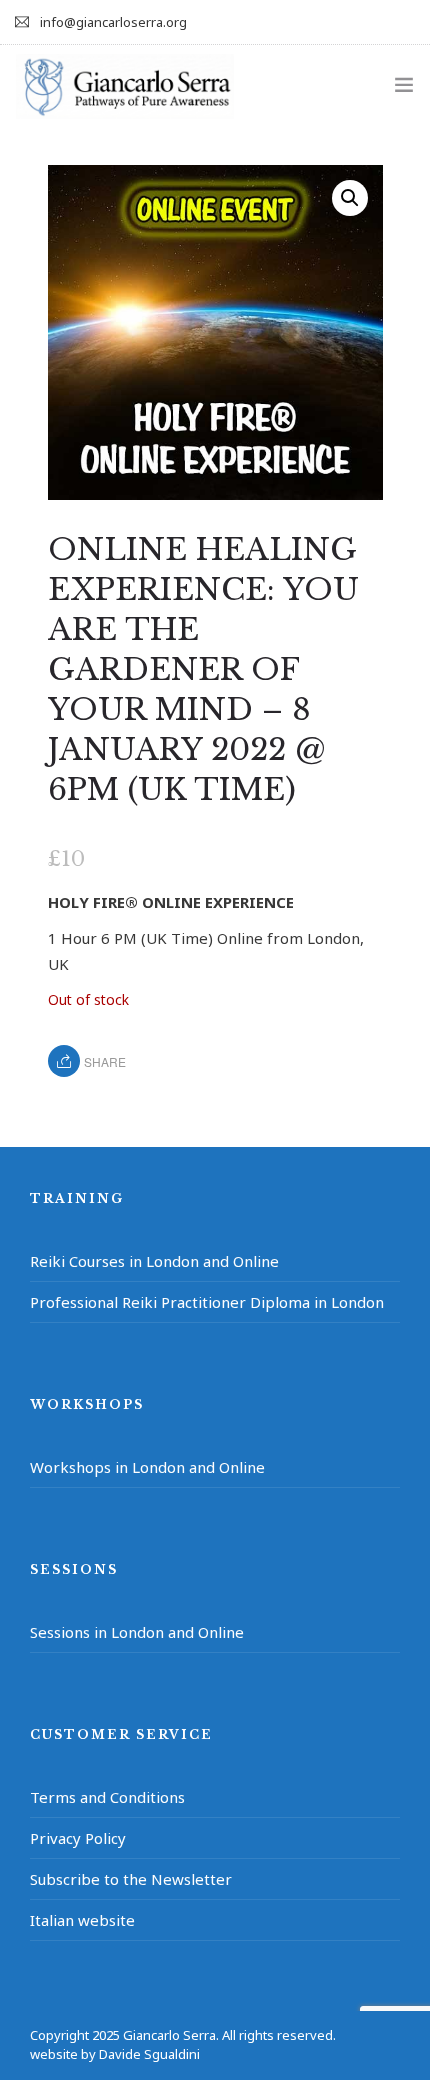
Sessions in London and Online (137, 1632)
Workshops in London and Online (147, 1467)
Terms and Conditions (107, 1797)
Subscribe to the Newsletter (131, 1879)
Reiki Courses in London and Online (154, 1261)
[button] (350, 198)
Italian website (82, 1920)
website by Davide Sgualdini (115, 2054)
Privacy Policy (78, 1838)
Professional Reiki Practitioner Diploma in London (207, 1302)
